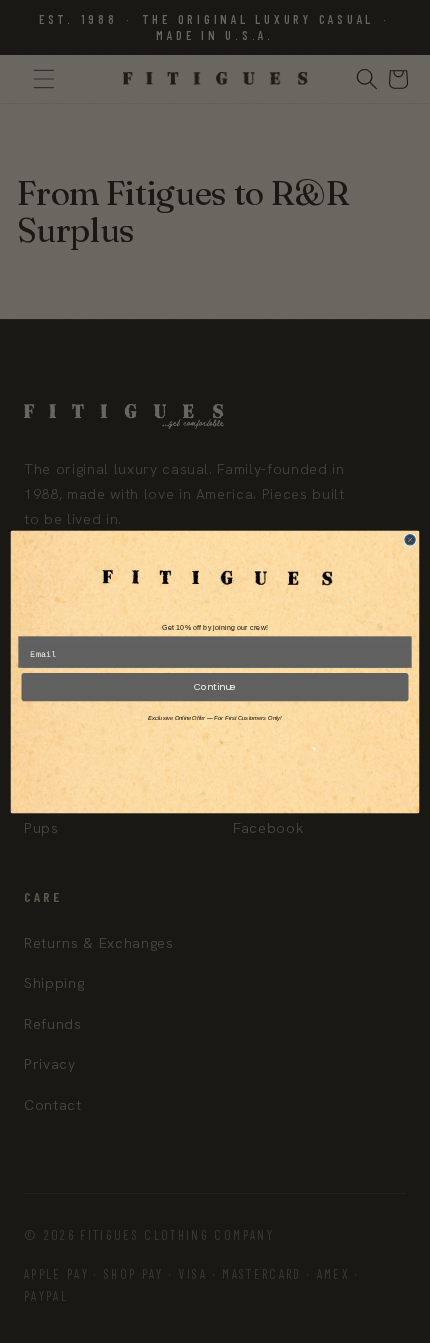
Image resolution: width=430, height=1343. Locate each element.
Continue (215, 686)
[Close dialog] (410, 539)
